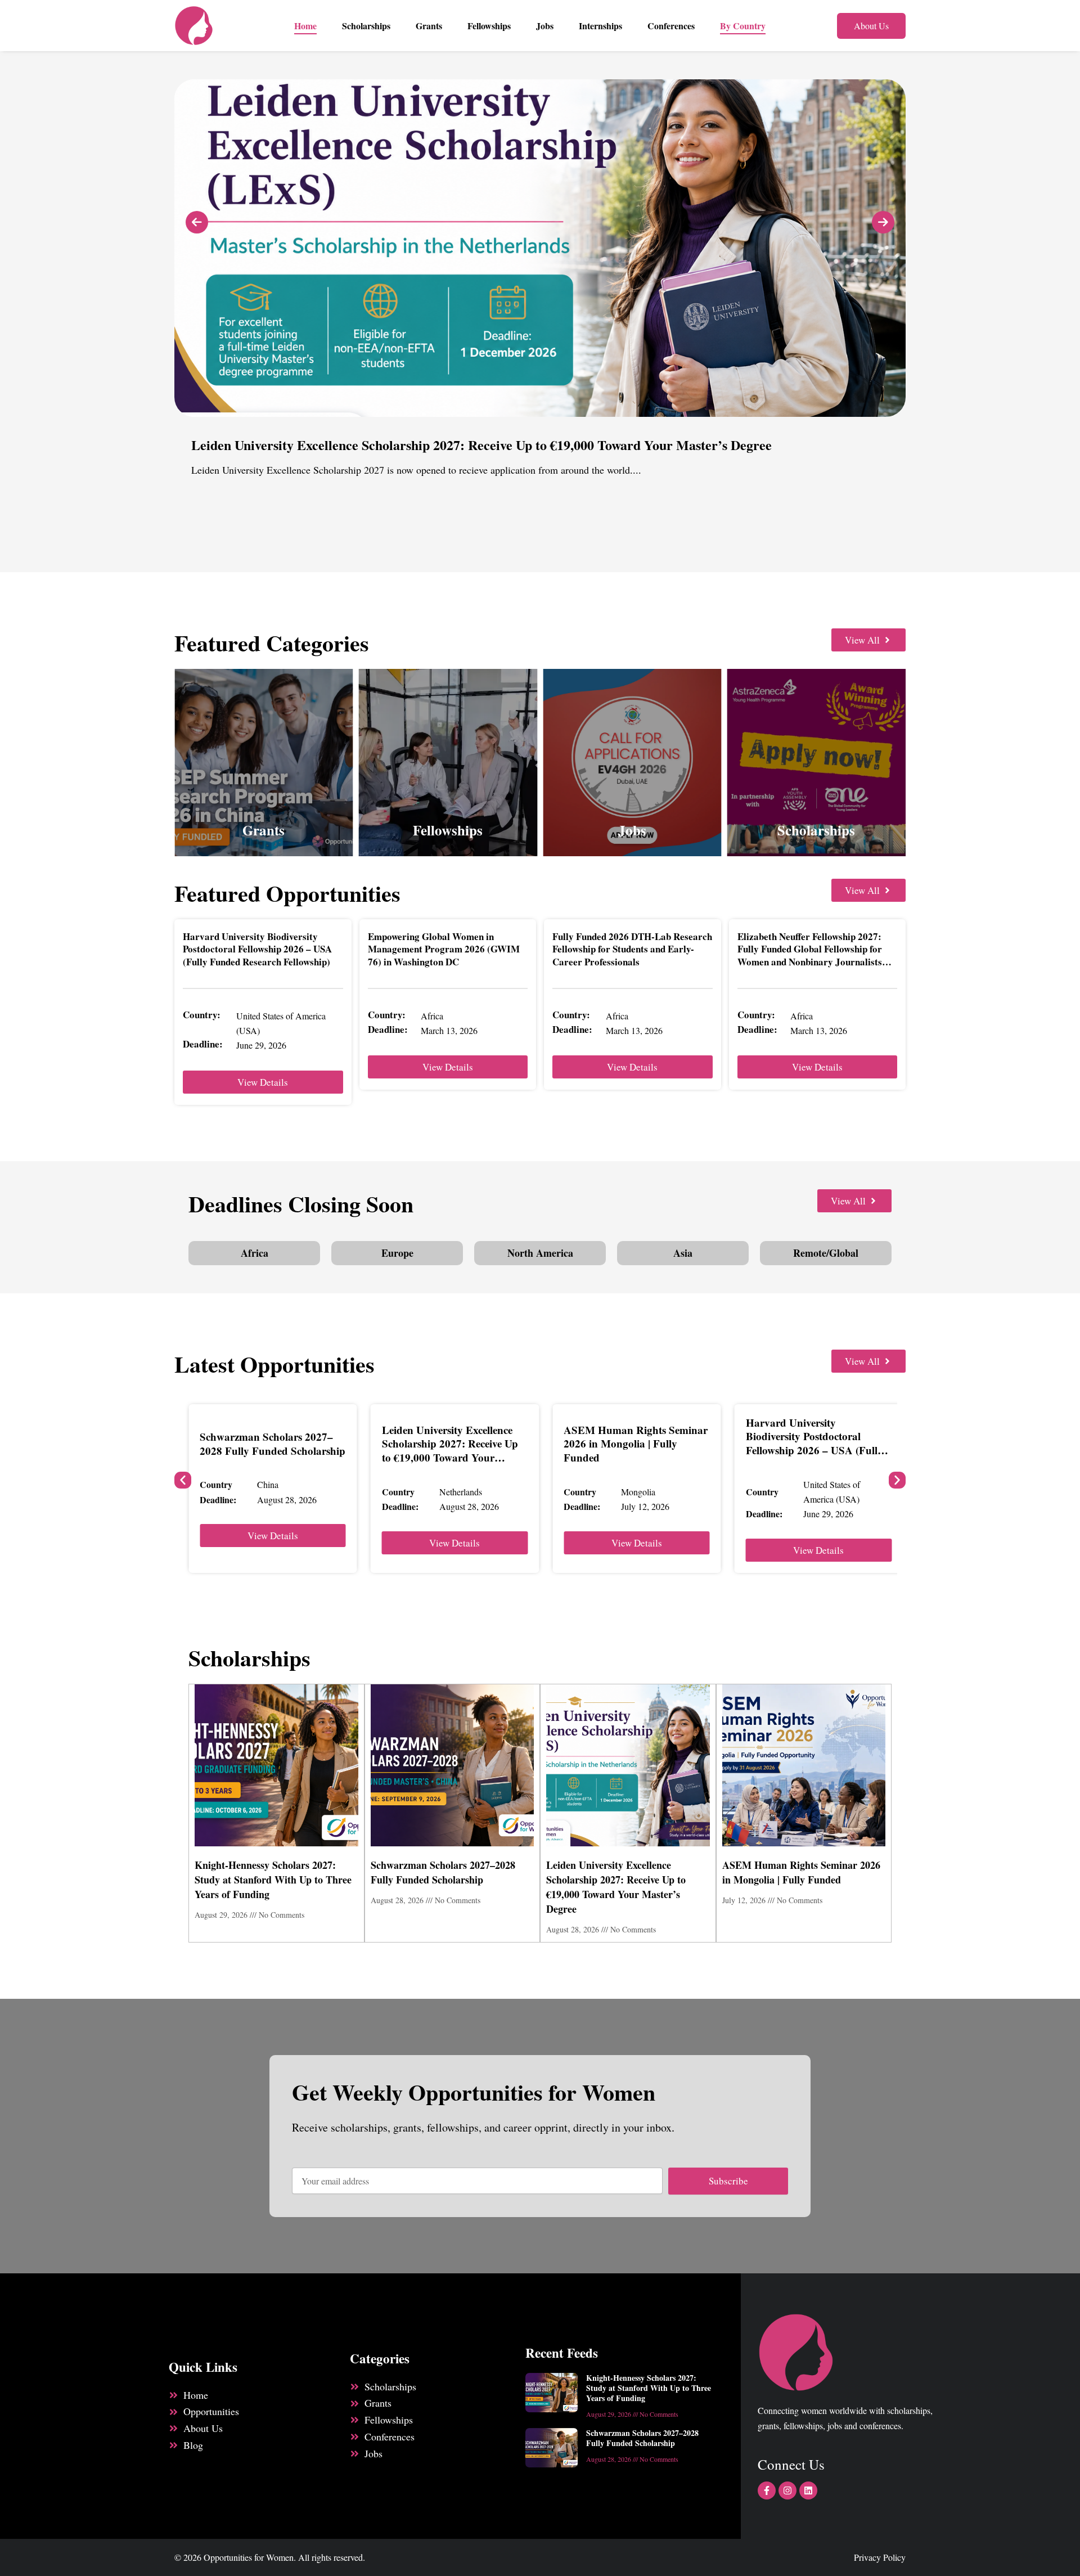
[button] (183, 1480)
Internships (600, 26)
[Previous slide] (197, 222)
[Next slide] (883, 222)
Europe (397, 1253)
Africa (255, 1253)
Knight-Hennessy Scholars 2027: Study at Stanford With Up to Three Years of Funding (273, 1880)
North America (540, 1253)
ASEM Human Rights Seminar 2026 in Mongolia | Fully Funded (636, 1444)
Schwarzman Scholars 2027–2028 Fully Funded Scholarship (273, 1444)
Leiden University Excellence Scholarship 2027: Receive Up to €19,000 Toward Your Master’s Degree (450, 1451)
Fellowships (489, 26)
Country (216, 1484)
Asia (683, 1253)
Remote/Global (826, 1253)
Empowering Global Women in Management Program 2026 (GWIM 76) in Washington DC (444, 949)
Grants (429, 26)
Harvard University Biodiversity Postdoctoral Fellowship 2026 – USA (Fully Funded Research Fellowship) (257, 949)
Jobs (545, 26)
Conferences (671, 26)
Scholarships (366, 26)
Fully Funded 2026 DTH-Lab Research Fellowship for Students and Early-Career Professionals (632, 949)
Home (305, 26)
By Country (743, 26)
